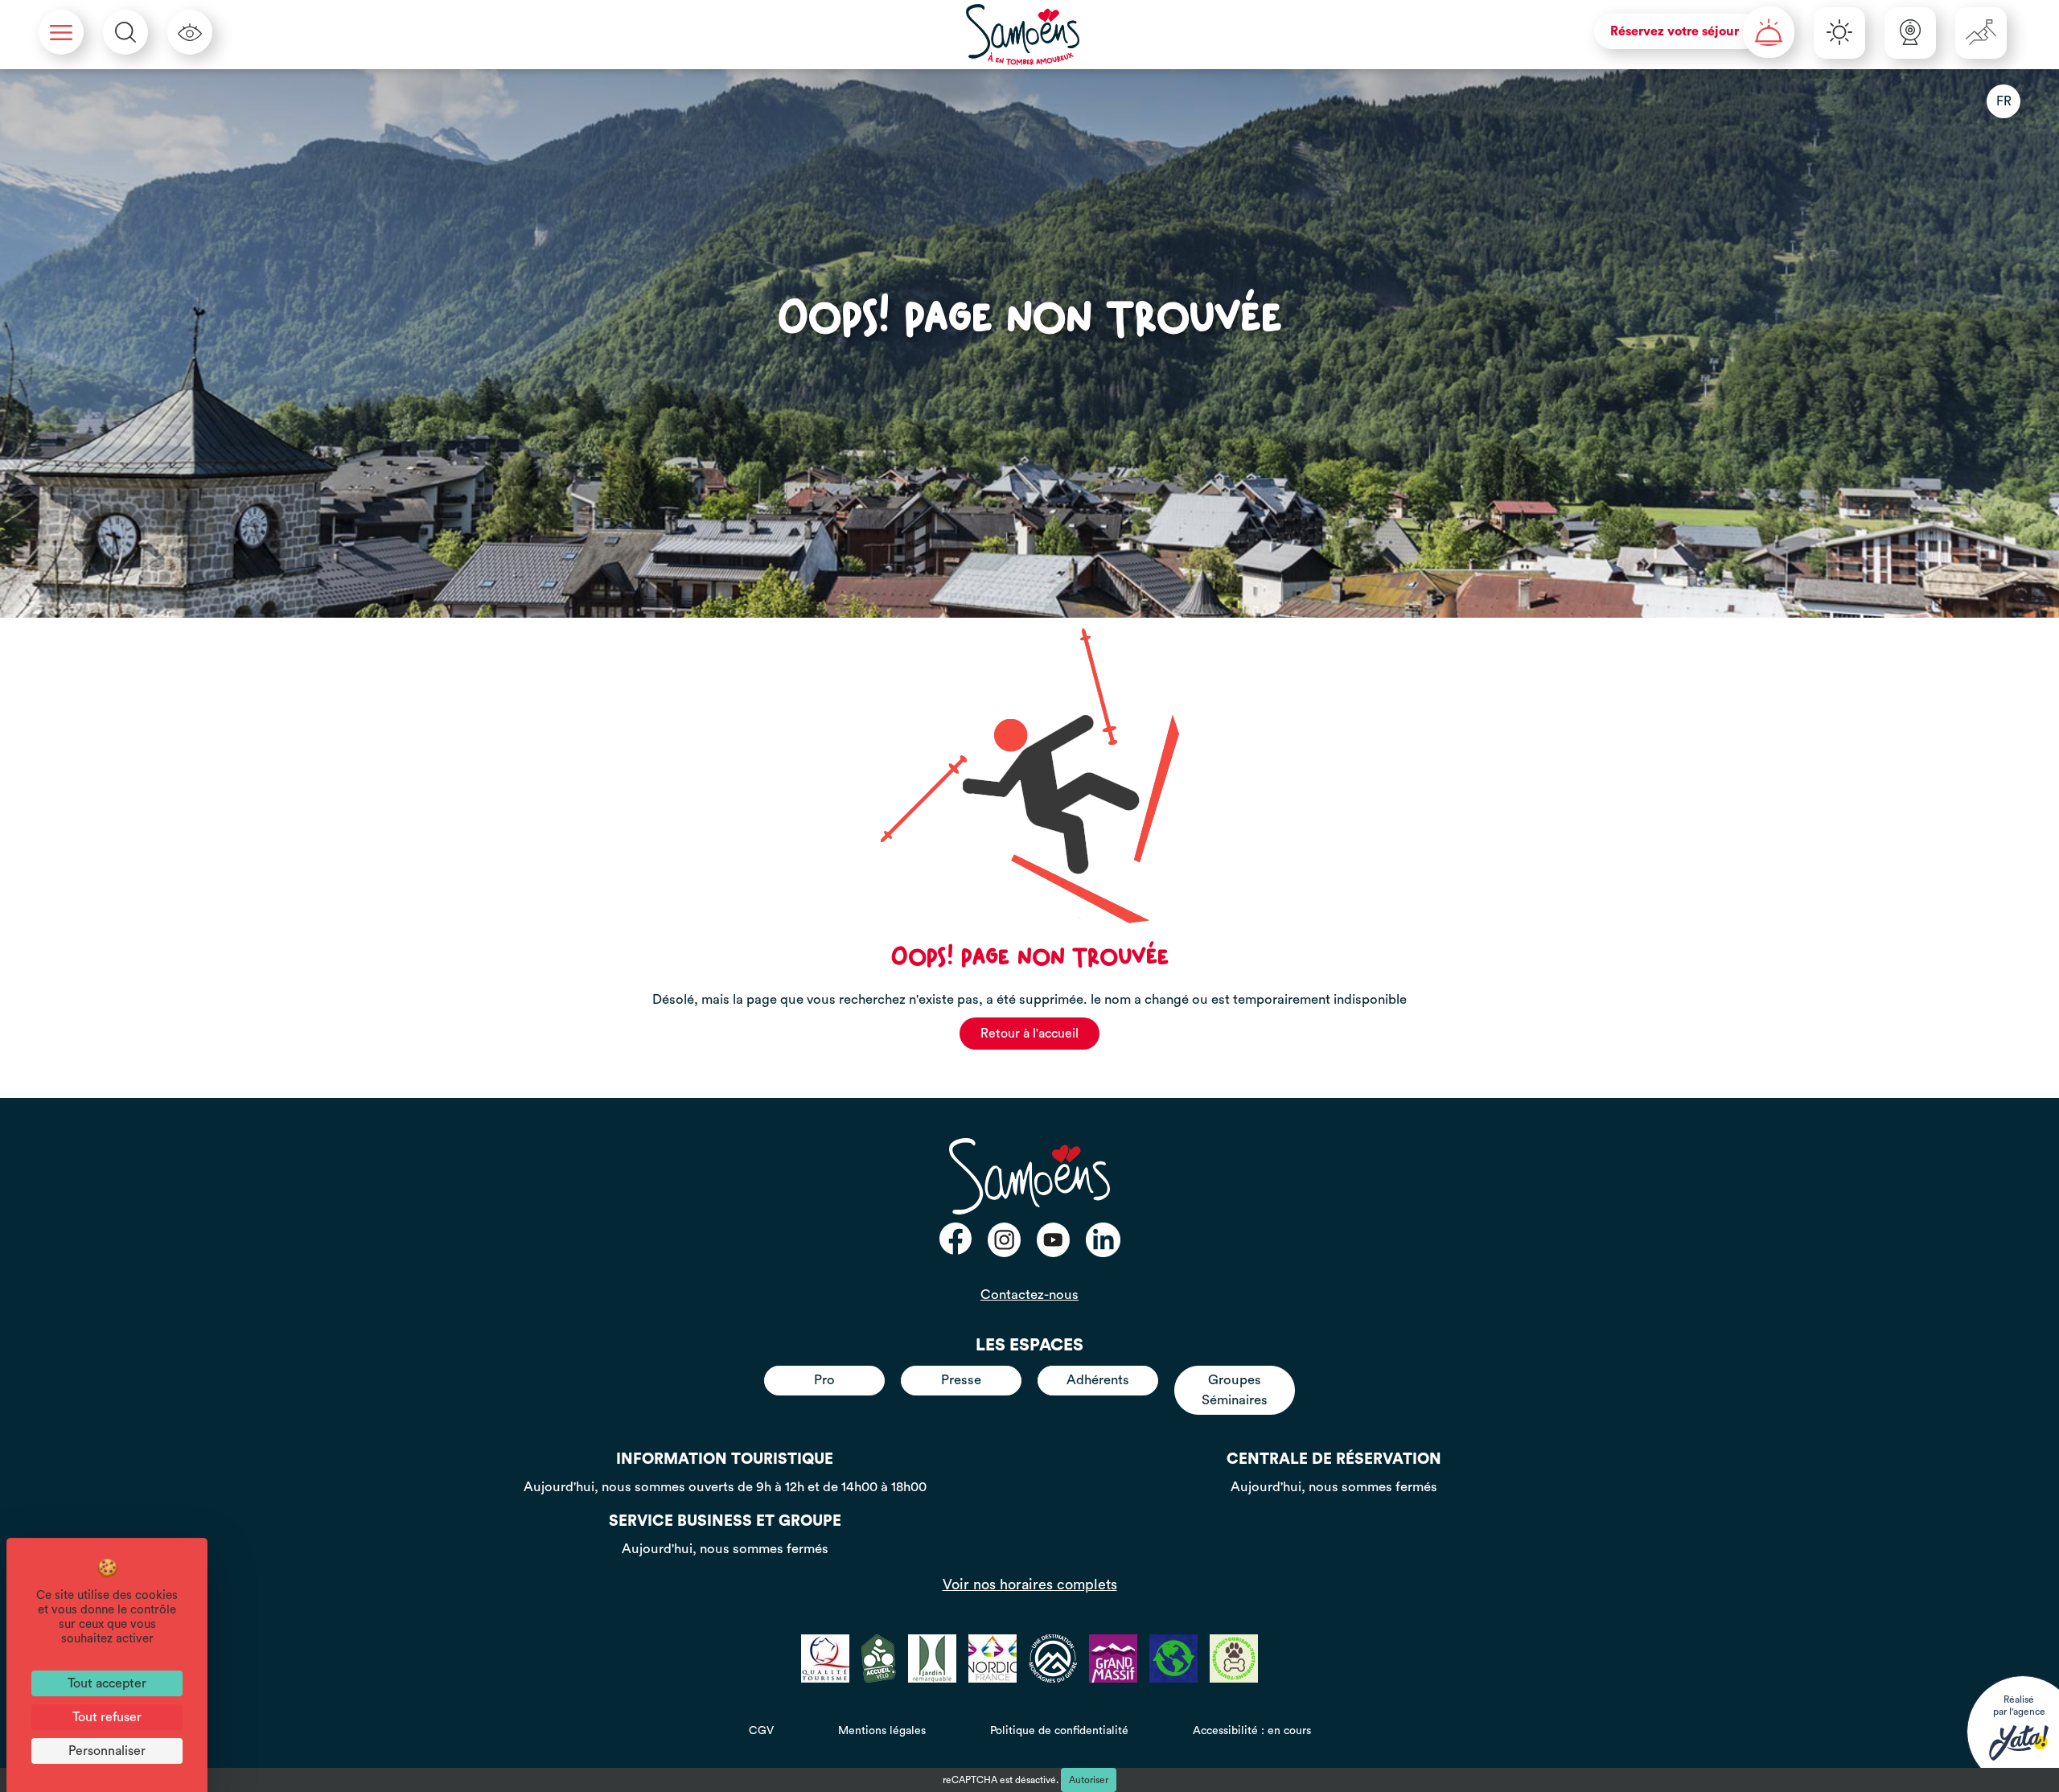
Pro (824, 1380)
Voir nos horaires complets (1030, 1584)
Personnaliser (107, 1751)
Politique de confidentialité (1059, 1731)
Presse (961, 1380)
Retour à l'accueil (1029, 1034)
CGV (761, 1731)
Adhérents (1098, 1380)
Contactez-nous (1029, 1295)
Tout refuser (107, 1717)
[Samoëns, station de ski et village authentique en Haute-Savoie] (1023, 35)
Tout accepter (107, 1683)
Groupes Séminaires (1235, 1389)
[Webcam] (1910, 33)
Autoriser (1089, 1780)
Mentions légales (882, 1731)
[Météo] (1839, 33)
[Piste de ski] (1981, 33)
